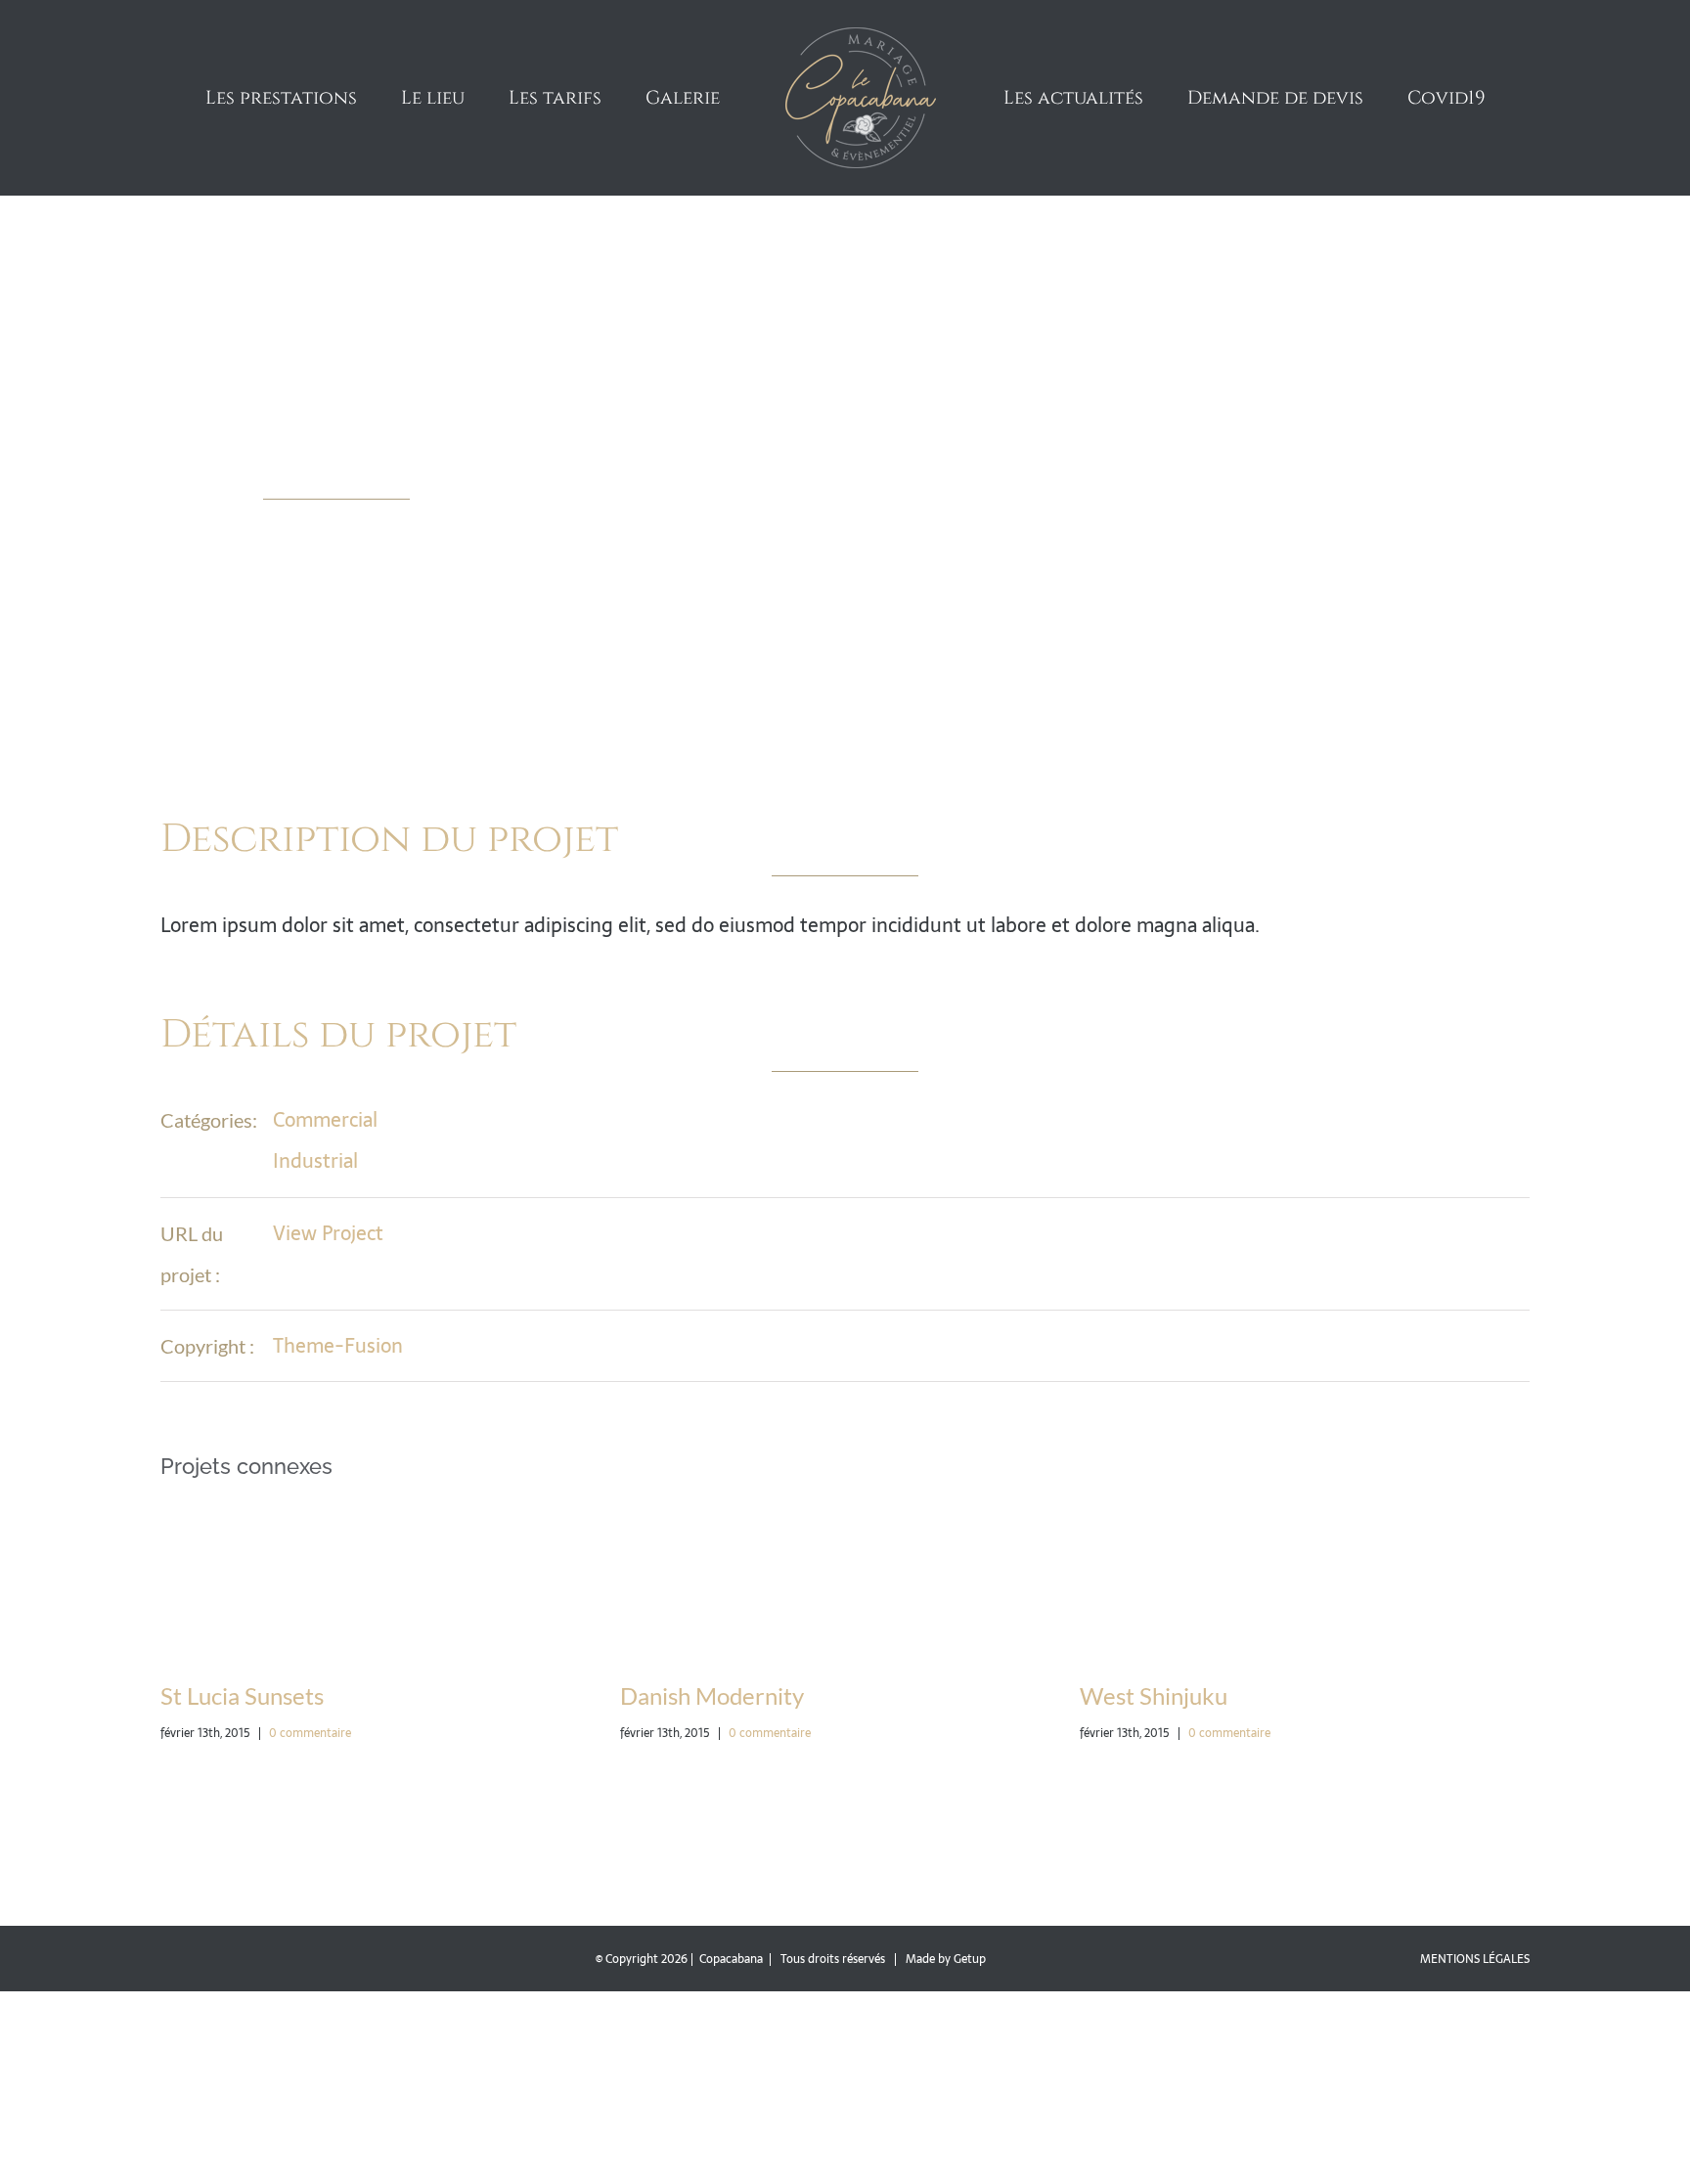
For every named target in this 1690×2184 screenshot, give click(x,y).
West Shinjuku (1032, 1695)
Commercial (325, 1120)
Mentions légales (1475, 1959)
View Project (328, 1233)
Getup (970, 1959)
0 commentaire (189, 1733)
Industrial (315, 1161)
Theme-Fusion (338, 1346)
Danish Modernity (591, 1695)
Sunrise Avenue (1497, 1695)
